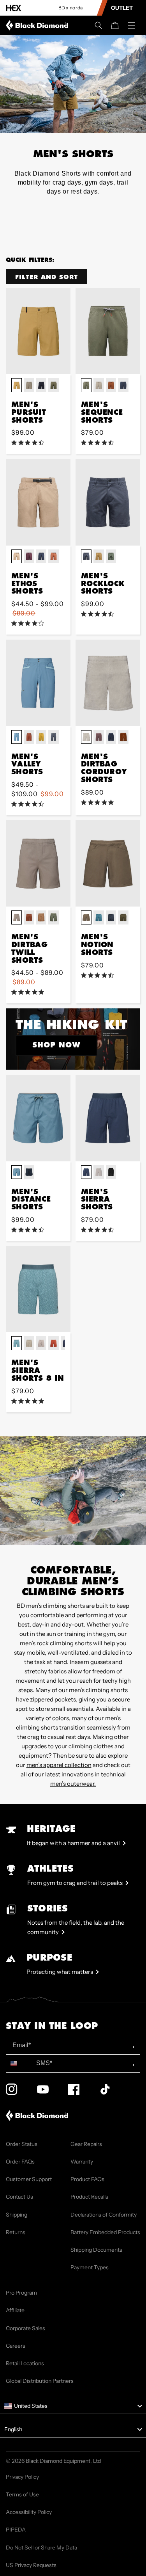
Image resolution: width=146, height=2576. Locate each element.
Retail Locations (25, 2363)
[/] (39, 25)
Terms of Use (22, 2494)
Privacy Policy (22, 2477)
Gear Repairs (86, 2144)
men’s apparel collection (59, 1765)
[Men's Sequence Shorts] (108, 331)
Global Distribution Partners (40, 2381)
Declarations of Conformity (104, 2215)
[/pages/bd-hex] (14, 8)
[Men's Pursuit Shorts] (38, 331)
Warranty (82, 2162)
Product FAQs (87, 2179)
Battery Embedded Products (105, 2232)
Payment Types (90, 2267)
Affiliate (15, 2310)
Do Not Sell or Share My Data (41, 2548)
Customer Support (29, 2179)
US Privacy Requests (31, 2565)
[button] (99, 25)
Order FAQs (20, 2162)
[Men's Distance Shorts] (38, 1118)
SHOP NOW (56, 1045)
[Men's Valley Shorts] (38, 683)
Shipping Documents (96, 2250)
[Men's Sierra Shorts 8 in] (38, 1289)
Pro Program (21, 2293)
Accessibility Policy (29, 2512)
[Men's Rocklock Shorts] (108, 502)
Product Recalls (89, 2197)
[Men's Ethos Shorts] (38, 502)
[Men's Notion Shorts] (108, 863)
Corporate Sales (26, 2328)
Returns (16, 2232)
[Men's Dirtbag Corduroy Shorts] (108, 683)
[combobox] (19, 2063)
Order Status (22, 2144)
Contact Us (19, 2197)
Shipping (17, 2215)
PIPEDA (16, 2530)
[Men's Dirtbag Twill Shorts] (38, 863)
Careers (16, 2346)
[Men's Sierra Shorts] (108, 1118)
